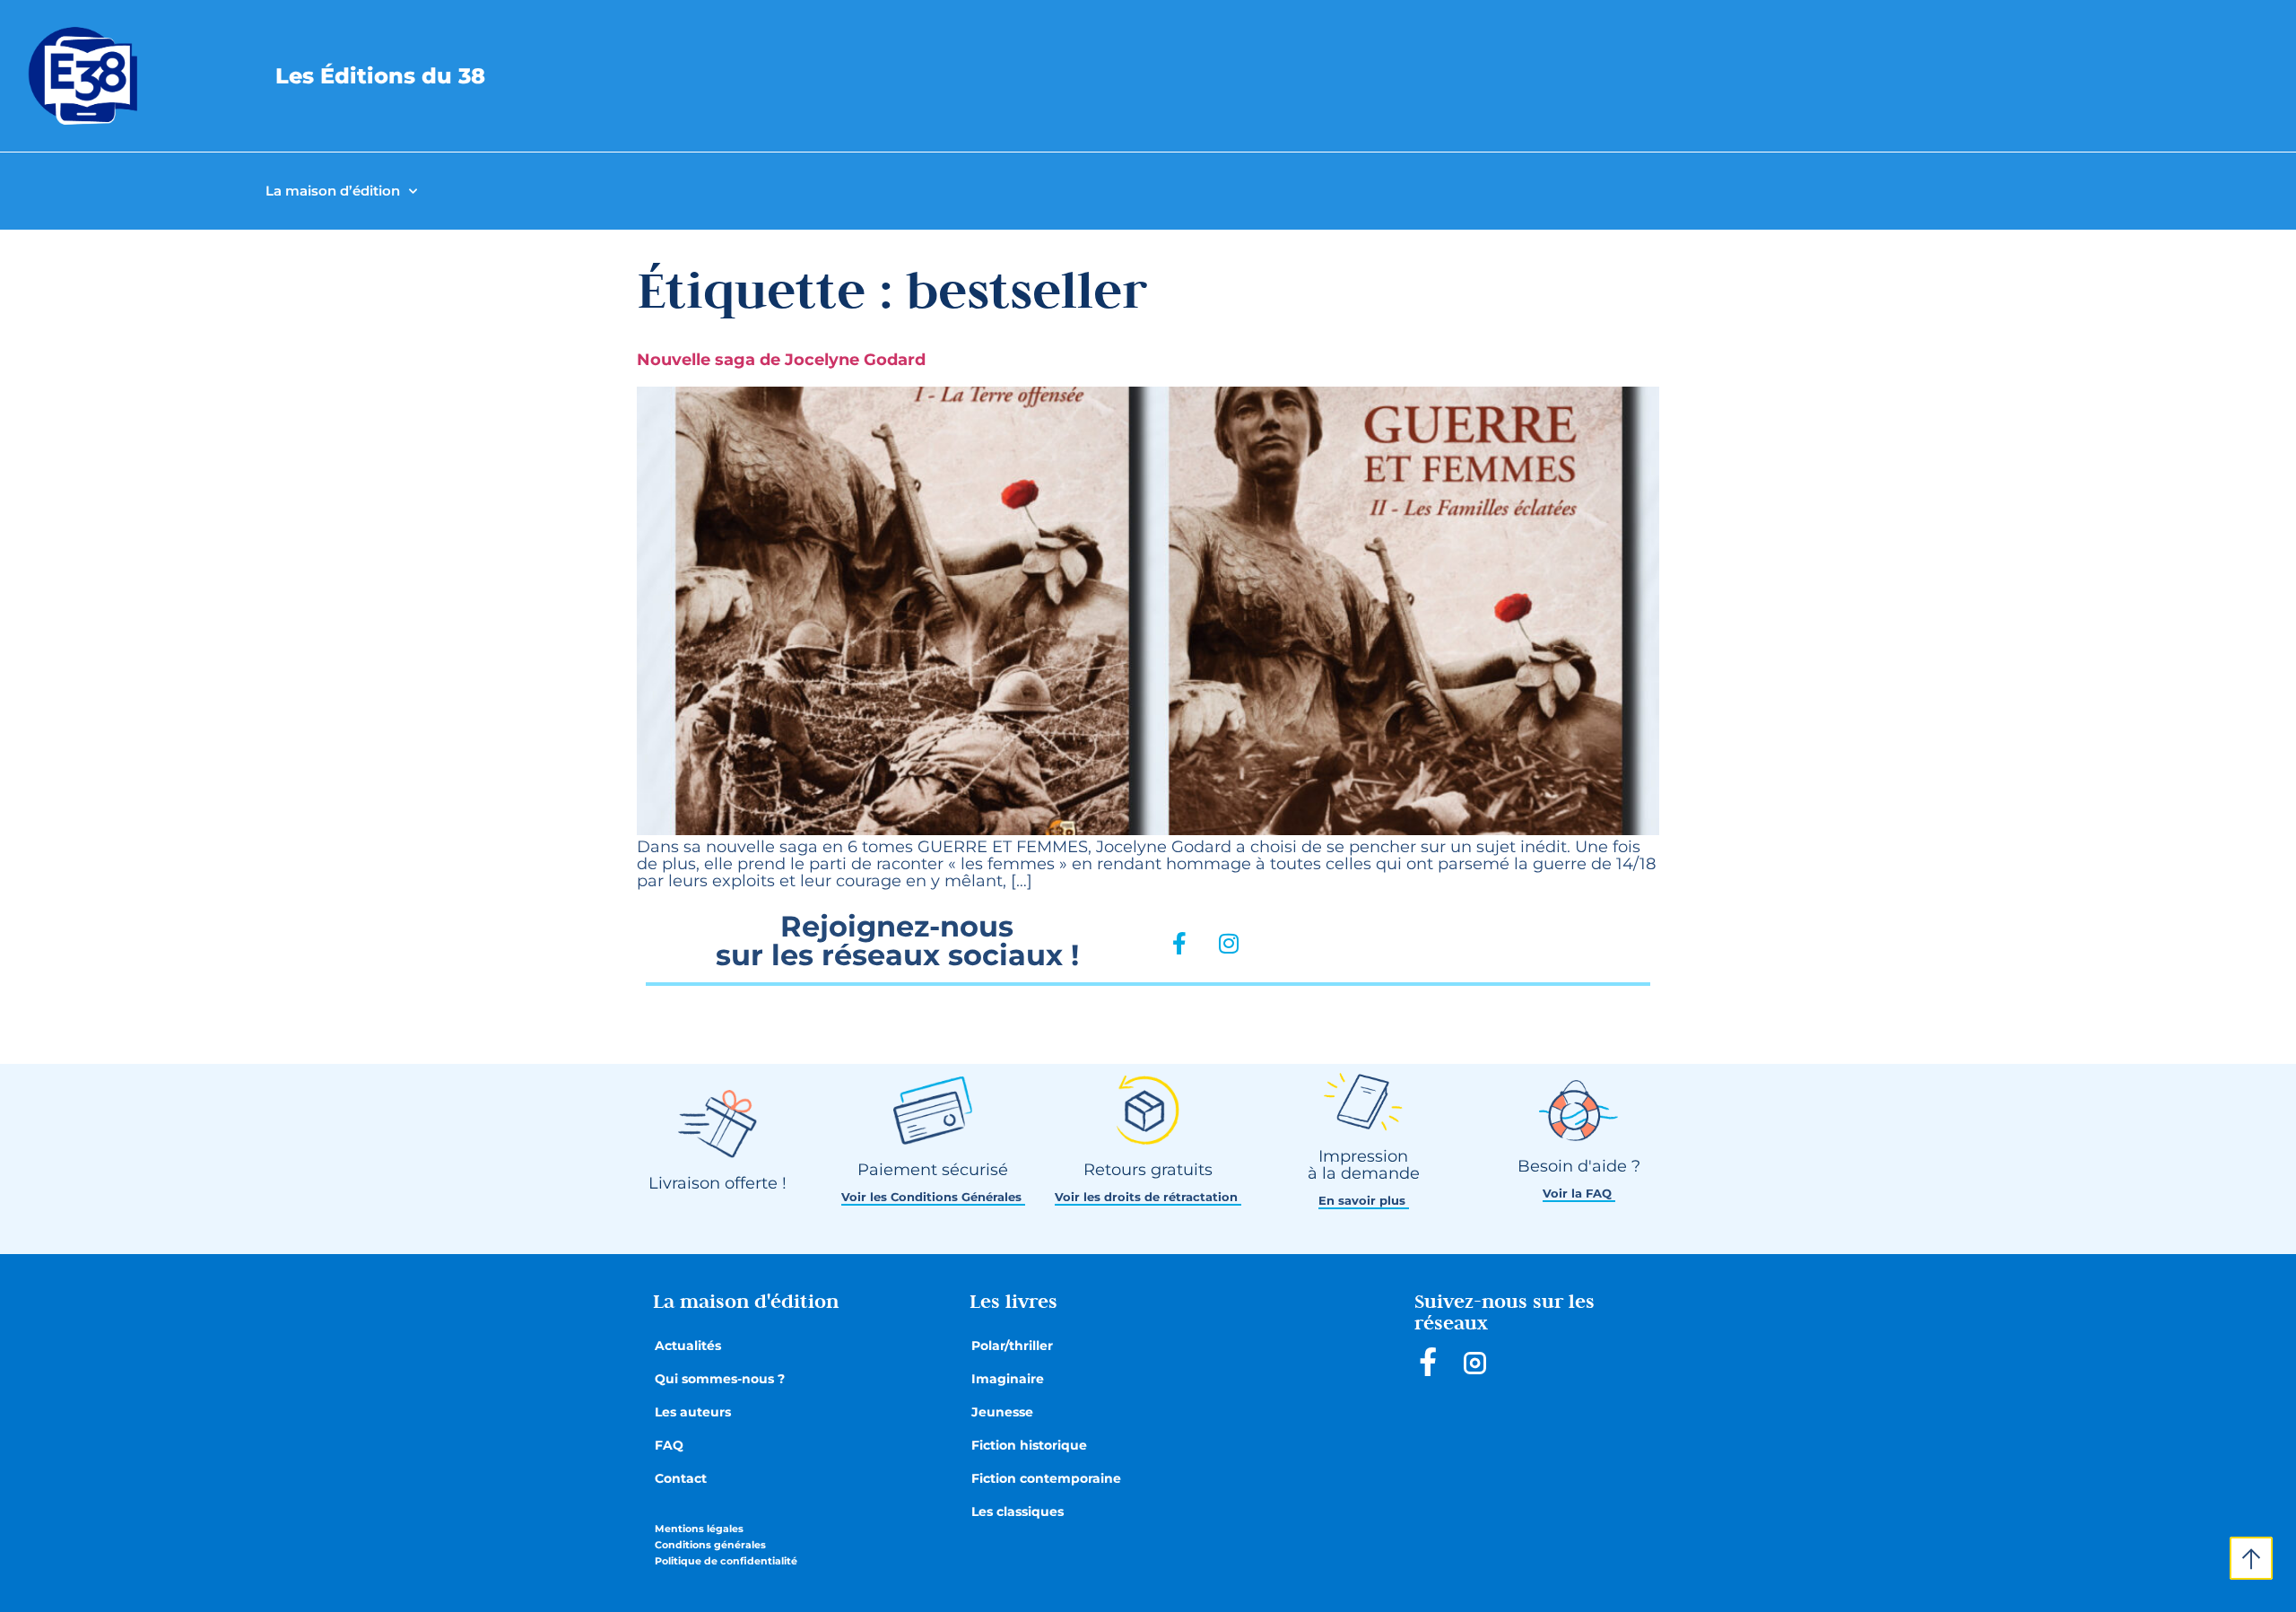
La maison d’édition (333, 191)
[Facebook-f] (1179, 944)
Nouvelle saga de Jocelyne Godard (781, 360)
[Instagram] (1229, 944)
